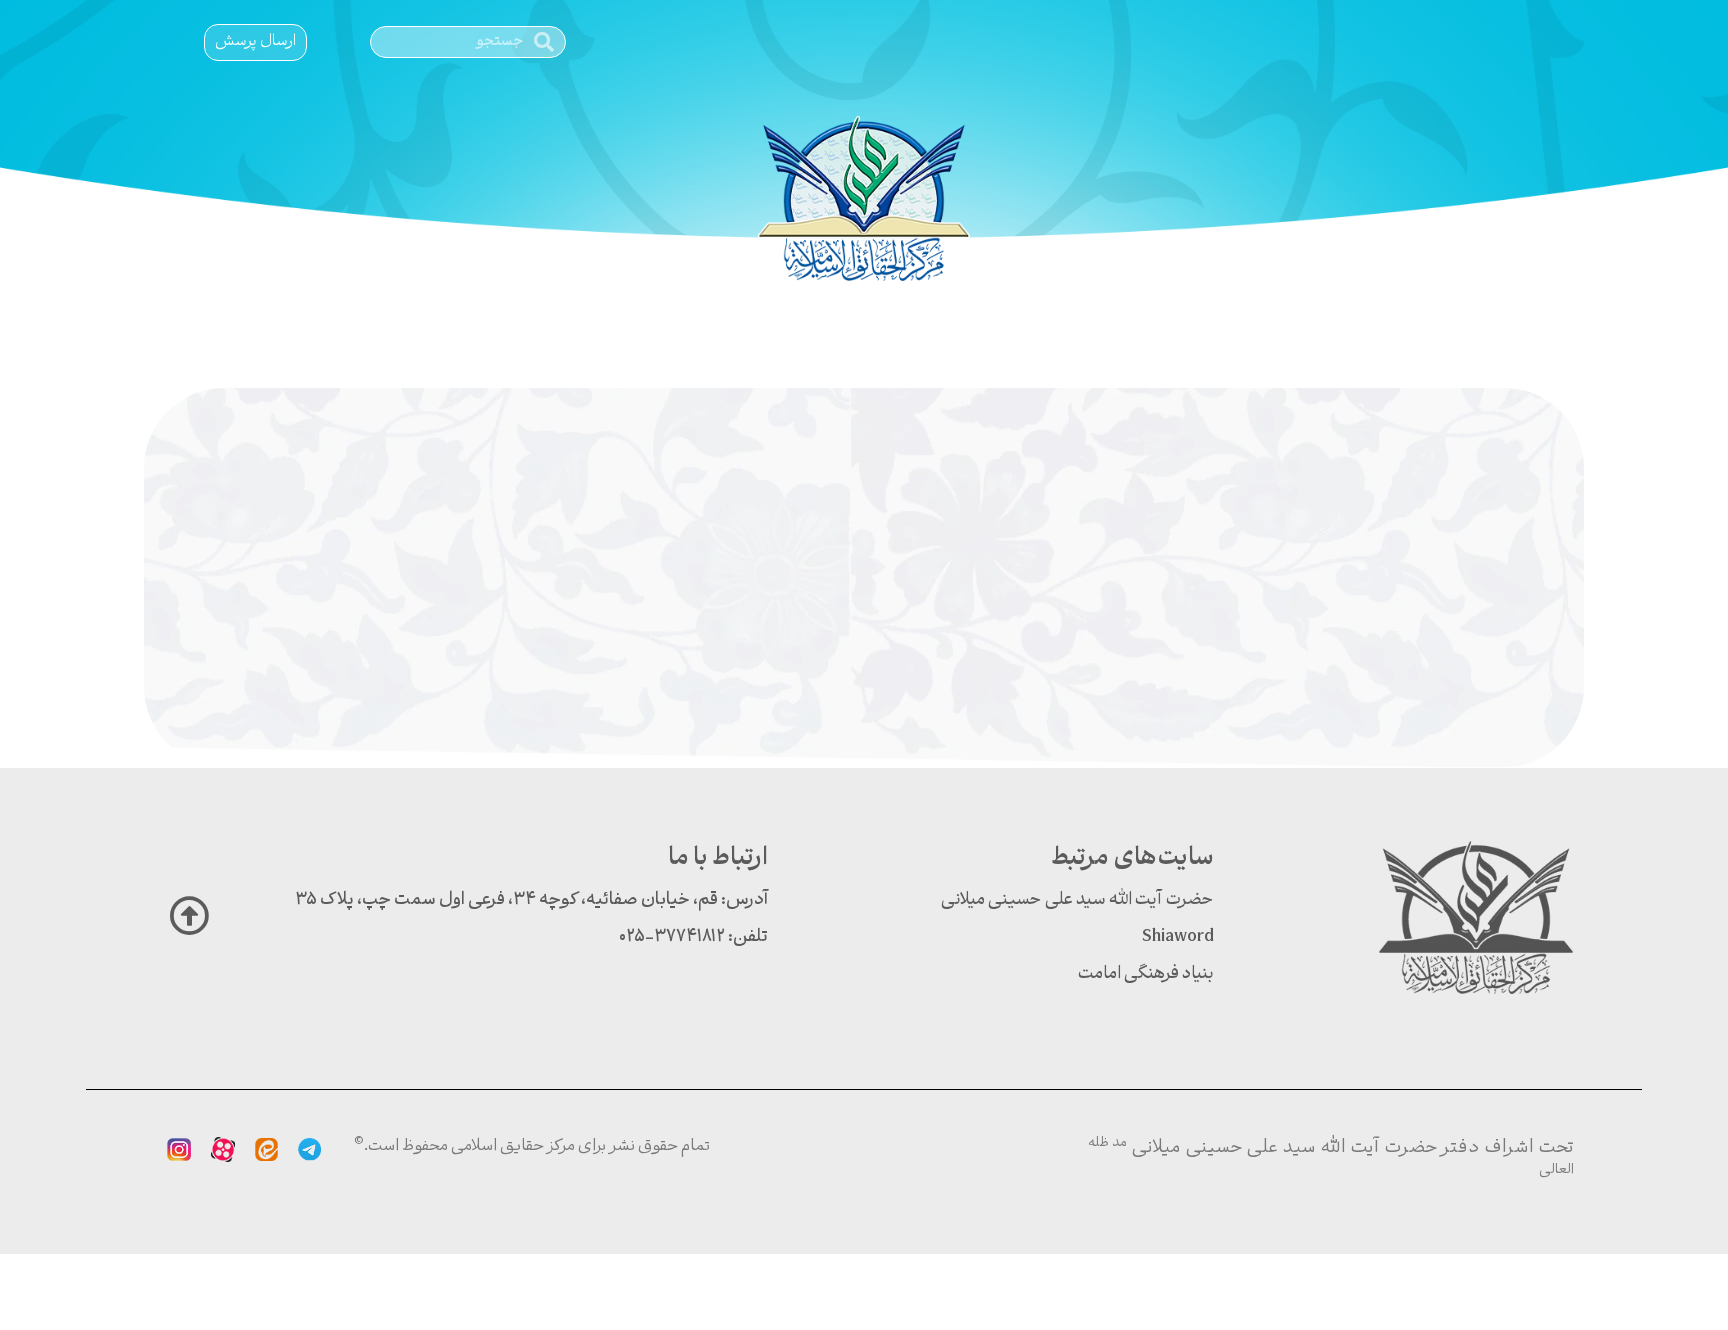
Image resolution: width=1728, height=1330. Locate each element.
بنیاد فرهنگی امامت (1146, 974)
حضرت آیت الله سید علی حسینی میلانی (1077, 900)
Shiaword (1178, 937)
